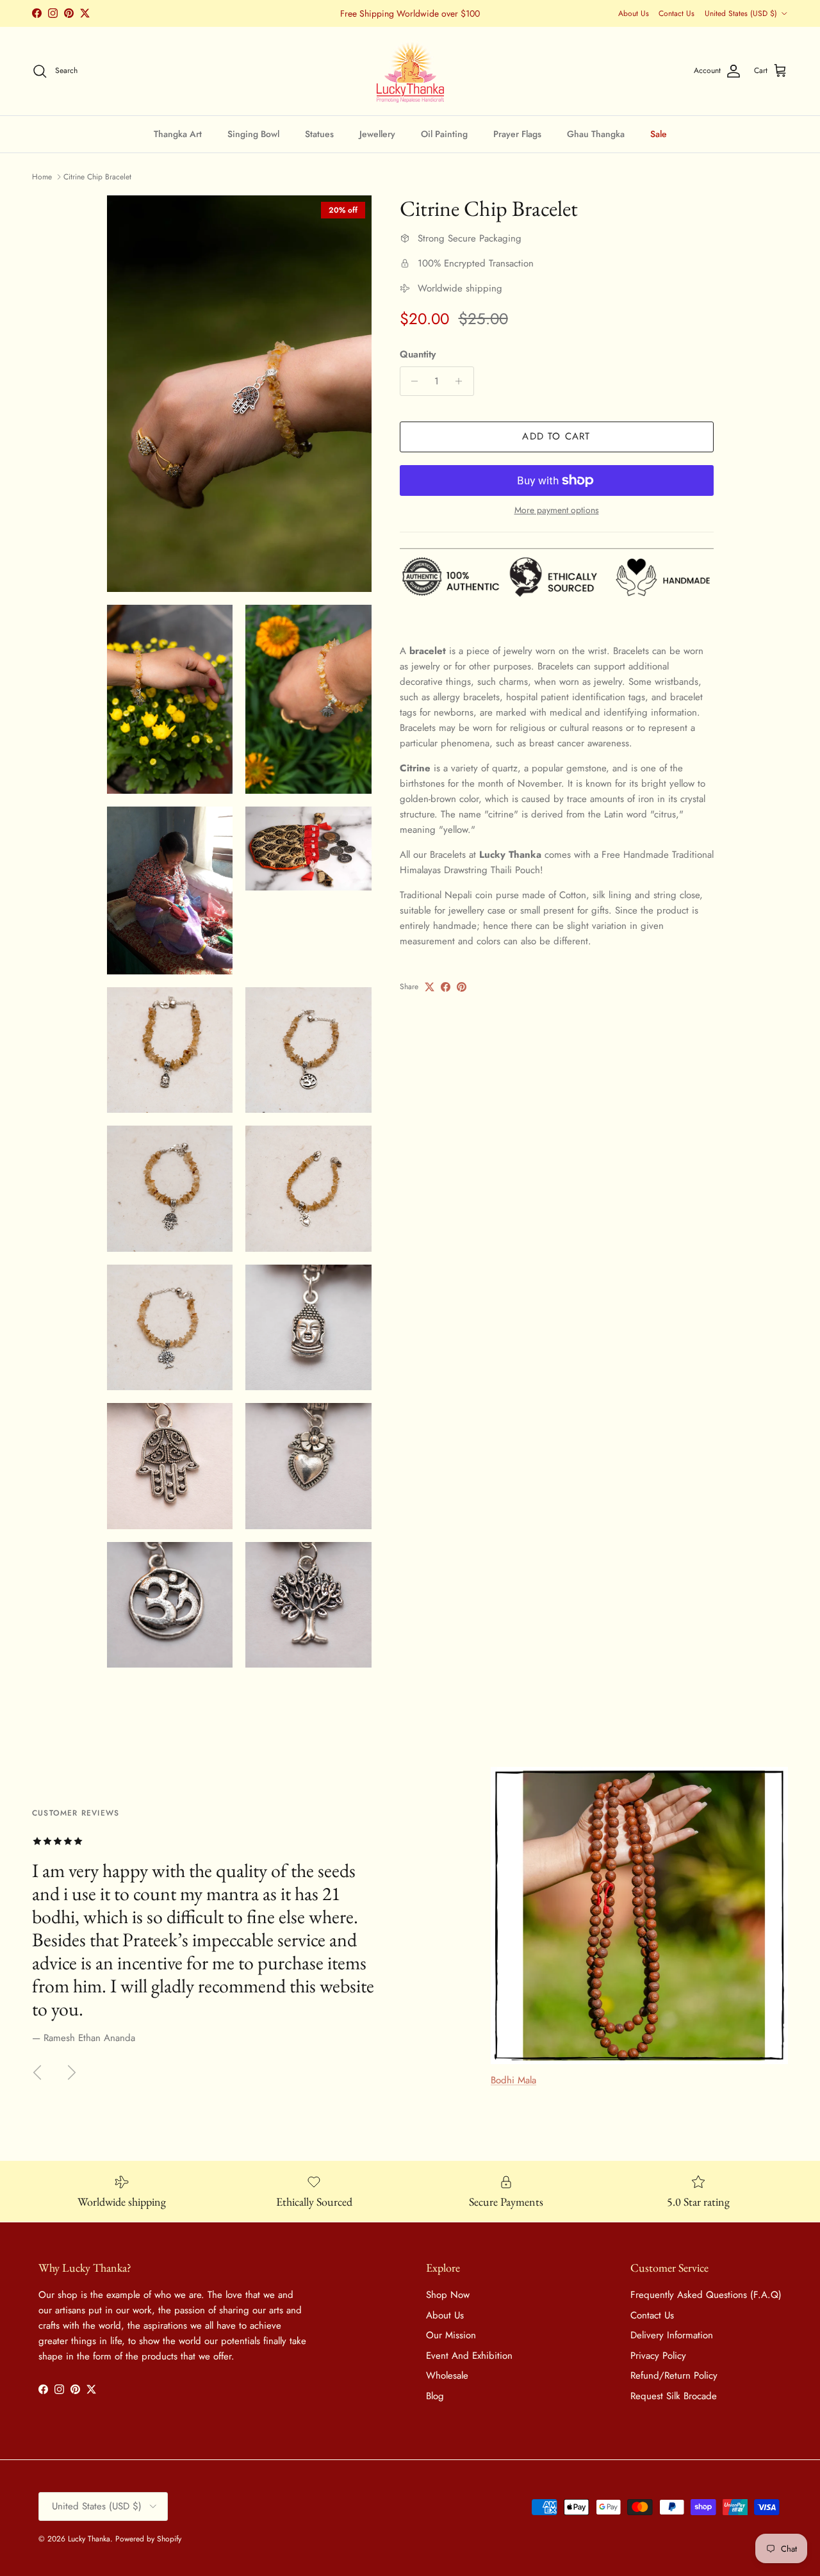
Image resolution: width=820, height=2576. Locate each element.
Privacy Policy (658, 2356)
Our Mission (451, 2335)
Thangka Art (178, 133)
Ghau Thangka (596, 133)
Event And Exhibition (469, 2356)
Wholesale (447, 2375)
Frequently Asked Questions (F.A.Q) (706, 2295)
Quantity (418, 355)
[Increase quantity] (462, 381)
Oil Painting (444, 133)
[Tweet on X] (430, 987)
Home (42, 177)
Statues (319, 133)
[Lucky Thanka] (410, 71)
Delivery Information (672, 2335)
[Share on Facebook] (446, 987)
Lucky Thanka (89, 2539)
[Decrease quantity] (412, 381)
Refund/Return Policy (674, 2375)
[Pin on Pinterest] (462, 987)
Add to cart (556, 436)
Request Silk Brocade (674, 2396)
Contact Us (676, 13)
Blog (435, 2396)
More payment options (557, 510)
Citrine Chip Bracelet (97, 177)
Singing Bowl (253, 133)
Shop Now (448, 2295)
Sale (659, 133)
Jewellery (377, 133)
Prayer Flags (517, 133)
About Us (634, 13)
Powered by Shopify (148, 2539)
